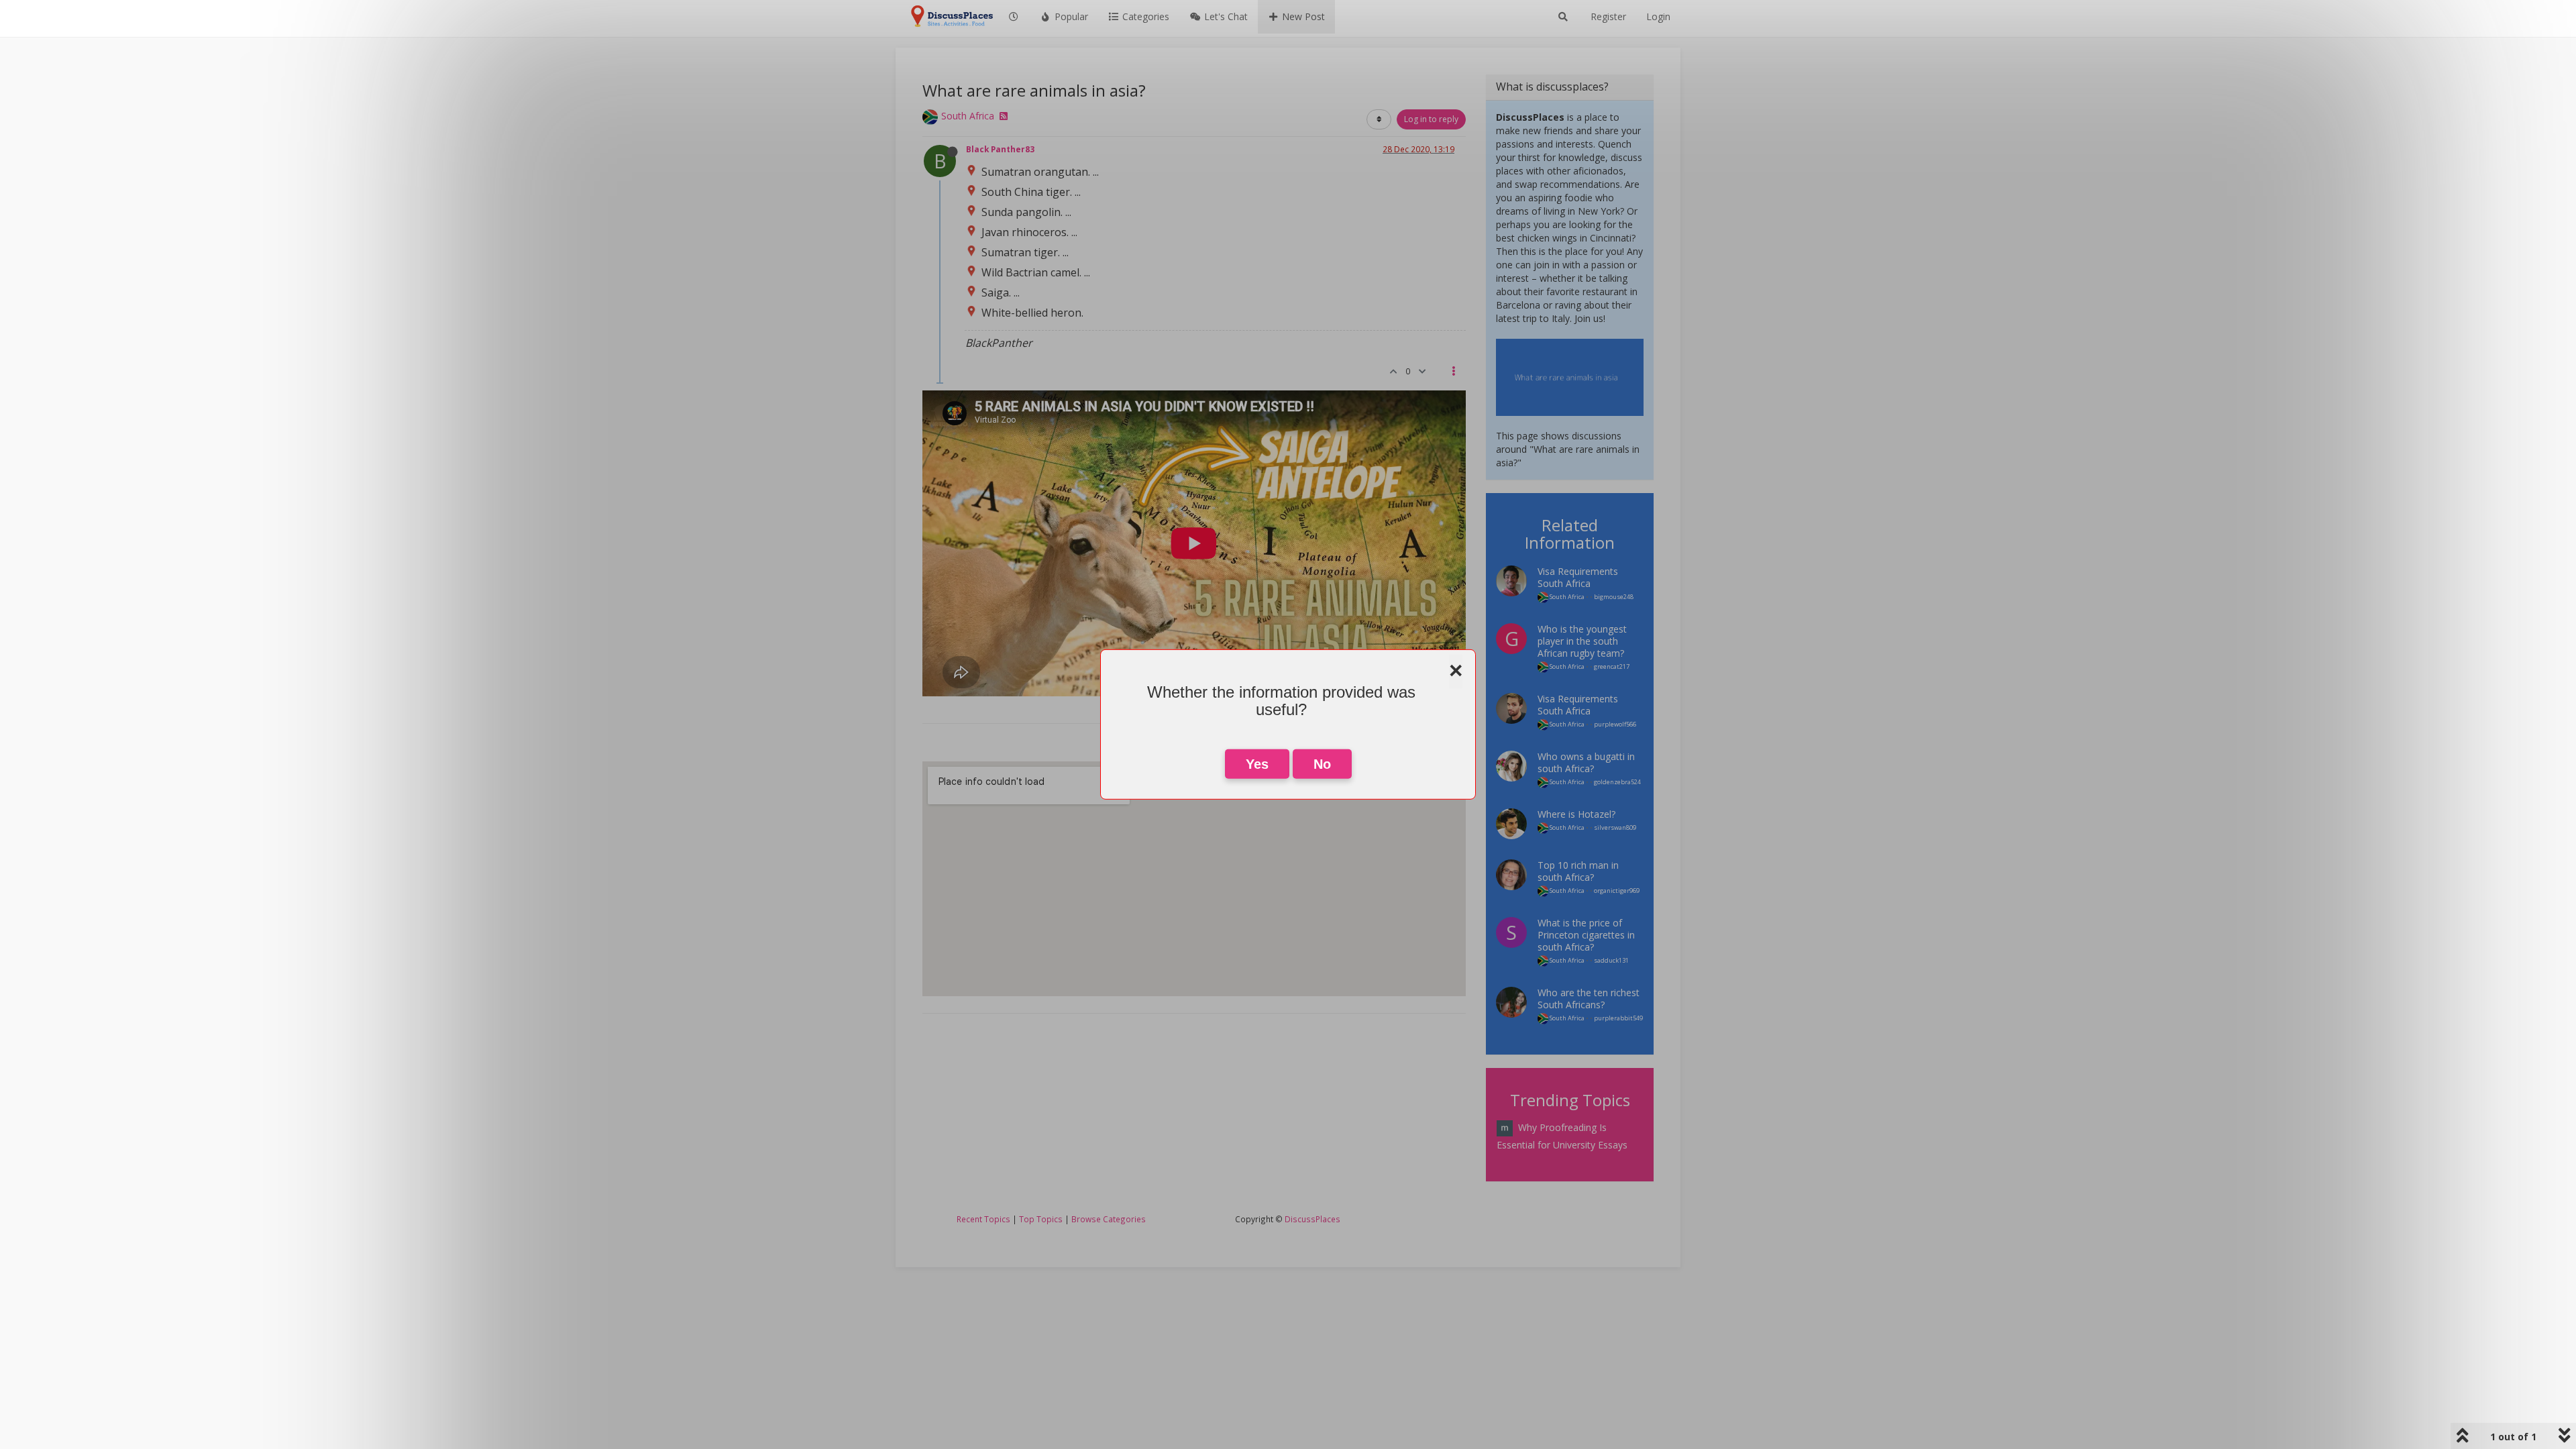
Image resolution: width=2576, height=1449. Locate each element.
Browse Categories (1109, 1219)
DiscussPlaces (1312, 1219)
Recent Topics (983, 1219)
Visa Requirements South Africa (1578, 577)
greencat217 (1612, 666)
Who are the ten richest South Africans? (1589, 999)
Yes (1257, 764)
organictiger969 (1617, 891)
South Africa (968, 116)
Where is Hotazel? (1576, 814)
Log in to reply (1431, 119)
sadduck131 (1611, 960)
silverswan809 (1615, 827)
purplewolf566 (1615, 724)
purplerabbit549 (1618, 1018)
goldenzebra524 (1617, 782)
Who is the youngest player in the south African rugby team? (1582, 641)
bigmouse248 (1614, 597)
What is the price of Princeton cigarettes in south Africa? (1586, 935)
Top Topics (1041, 1219)
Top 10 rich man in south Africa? (1578, 871)
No (1322, 764)
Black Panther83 (1000, 149)
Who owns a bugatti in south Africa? (1586, 762)
